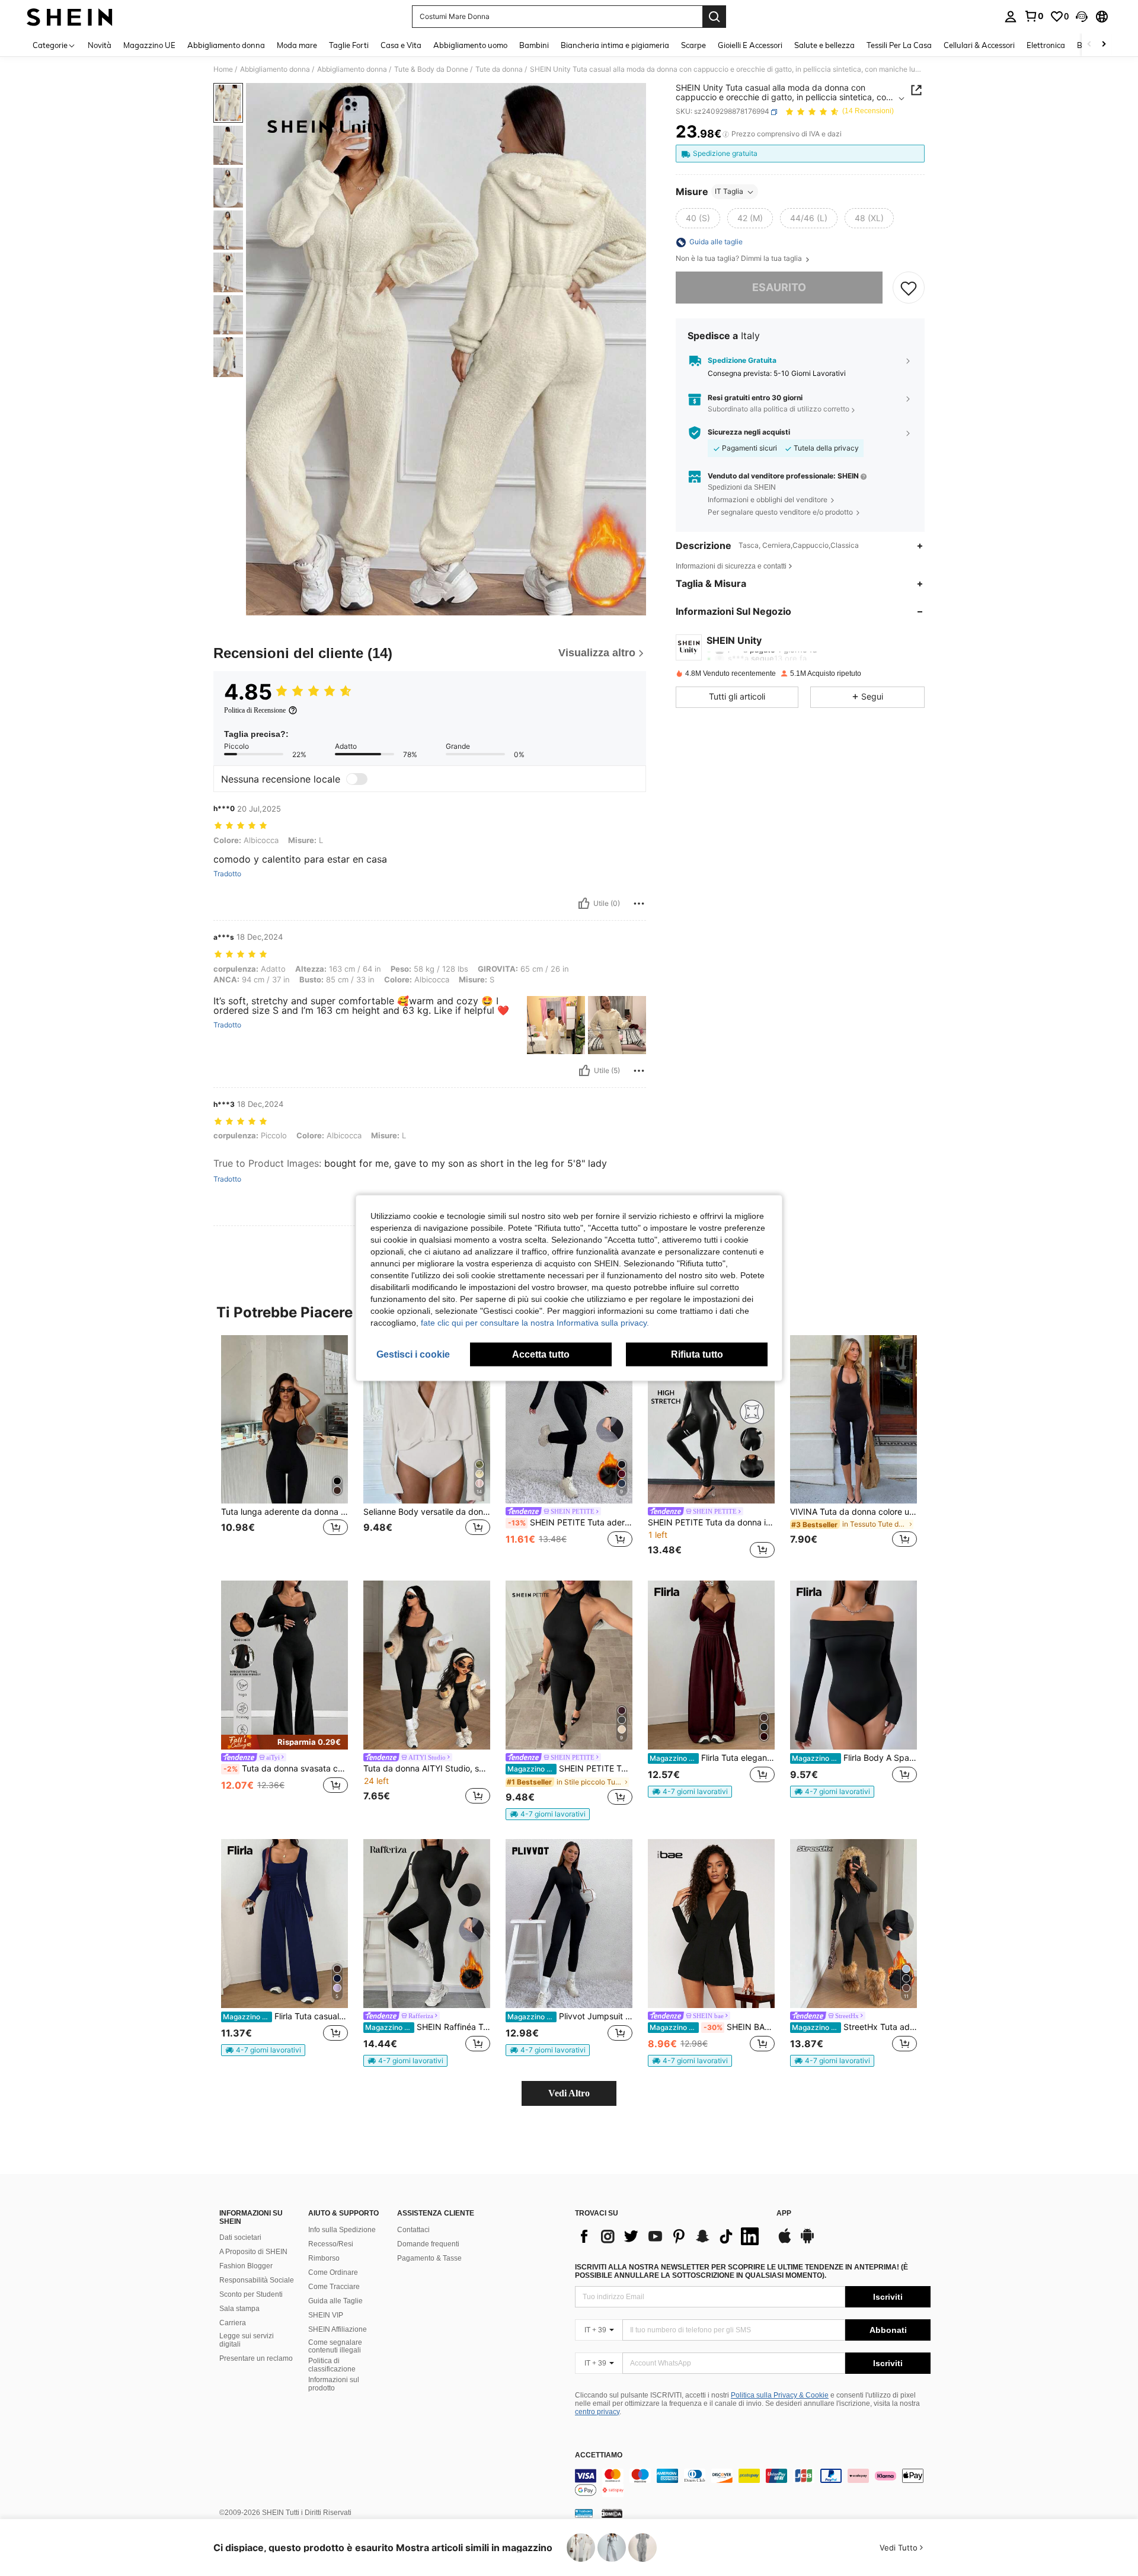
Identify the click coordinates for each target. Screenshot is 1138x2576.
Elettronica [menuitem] (1046, 45)
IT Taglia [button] (729, 192)
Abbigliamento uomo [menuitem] (470, 45)
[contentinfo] (753, 2483)
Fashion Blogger (246, 2266)
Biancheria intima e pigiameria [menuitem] (615, 45)
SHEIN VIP (326, 2315)
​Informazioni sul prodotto (334, 2384)
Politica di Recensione (255, 710)
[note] (284, 1742)
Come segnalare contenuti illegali (335, 2347)
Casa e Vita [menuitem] (401, 45)
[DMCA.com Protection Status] (612, 2513)
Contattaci (413, 2230)
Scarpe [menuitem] (693, 45)
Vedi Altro (569, 2093)
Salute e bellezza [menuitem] (824, 45)
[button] (1082, 17)
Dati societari (240, 2237)
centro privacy (597, 2412)
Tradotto (227, 874)
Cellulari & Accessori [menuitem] (979, 45)
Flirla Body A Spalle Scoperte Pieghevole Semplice (854, 1758)
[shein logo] (70, 17)
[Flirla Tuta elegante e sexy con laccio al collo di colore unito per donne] (711, 1665)
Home (223, 69)
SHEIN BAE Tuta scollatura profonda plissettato (712, 2027)
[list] (670, 2236)
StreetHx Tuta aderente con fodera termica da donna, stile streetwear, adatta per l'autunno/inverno (854, 2027)
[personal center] (1011, 17)
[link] (1034, 16)
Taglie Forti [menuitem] (349, 45)
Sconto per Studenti (251, 2294)
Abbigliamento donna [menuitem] (226, 45)
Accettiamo (599, 2455)
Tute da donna (499, 69)
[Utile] (584, 904)
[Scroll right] (1104, 45)
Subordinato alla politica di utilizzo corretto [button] (779, 409)
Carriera (233, 2323)
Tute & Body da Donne (431, 69)
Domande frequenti (428, 2244)
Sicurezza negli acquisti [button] (749, 433)
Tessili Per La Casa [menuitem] (899, 45)
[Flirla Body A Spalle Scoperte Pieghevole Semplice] (853, 1665)
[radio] (698, 219)
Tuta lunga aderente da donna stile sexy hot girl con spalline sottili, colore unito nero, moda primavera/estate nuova (284, 1512)
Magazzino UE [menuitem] (149, 45)
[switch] (357, 779)
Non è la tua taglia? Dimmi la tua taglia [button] (740, 259)
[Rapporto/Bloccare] (639, 904)
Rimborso (324, 2258)
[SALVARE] (909, 288)
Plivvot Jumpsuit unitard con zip (570, 2016)
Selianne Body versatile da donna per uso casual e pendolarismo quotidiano (427, 1512)
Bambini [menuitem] (534, 45)
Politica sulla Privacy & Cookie (780, 2395)
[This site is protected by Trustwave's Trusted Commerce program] (584, 2513)
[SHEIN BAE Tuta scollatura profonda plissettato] (711, 1924)
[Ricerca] (714, 17)
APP (784, 2213)
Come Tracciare (334, 2287)
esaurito (779, 288)
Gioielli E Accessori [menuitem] (750, 45)
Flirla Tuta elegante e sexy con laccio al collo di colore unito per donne (712, 1758)
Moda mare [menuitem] (297, 45)
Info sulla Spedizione (342, 2230)
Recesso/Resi (331, 2244)
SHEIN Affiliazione (338, 2329)
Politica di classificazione (332, 2365)
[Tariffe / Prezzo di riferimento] (726, 135)
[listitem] (284, 1449)
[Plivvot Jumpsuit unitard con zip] (569, 1924)
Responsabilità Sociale (257, 2280)
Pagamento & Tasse (429, 2258)
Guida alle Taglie (335, 2301)
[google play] (807, 2242)
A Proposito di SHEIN (253, 2252)
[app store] (785, 2242)
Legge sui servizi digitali (247, 2340)
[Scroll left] (1089, 45)
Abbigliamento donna (275, 69)
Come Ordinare (333, 2272)
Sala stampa (239, 2309)
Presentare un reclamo (256, 2358)
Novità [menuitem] (100, 45)
